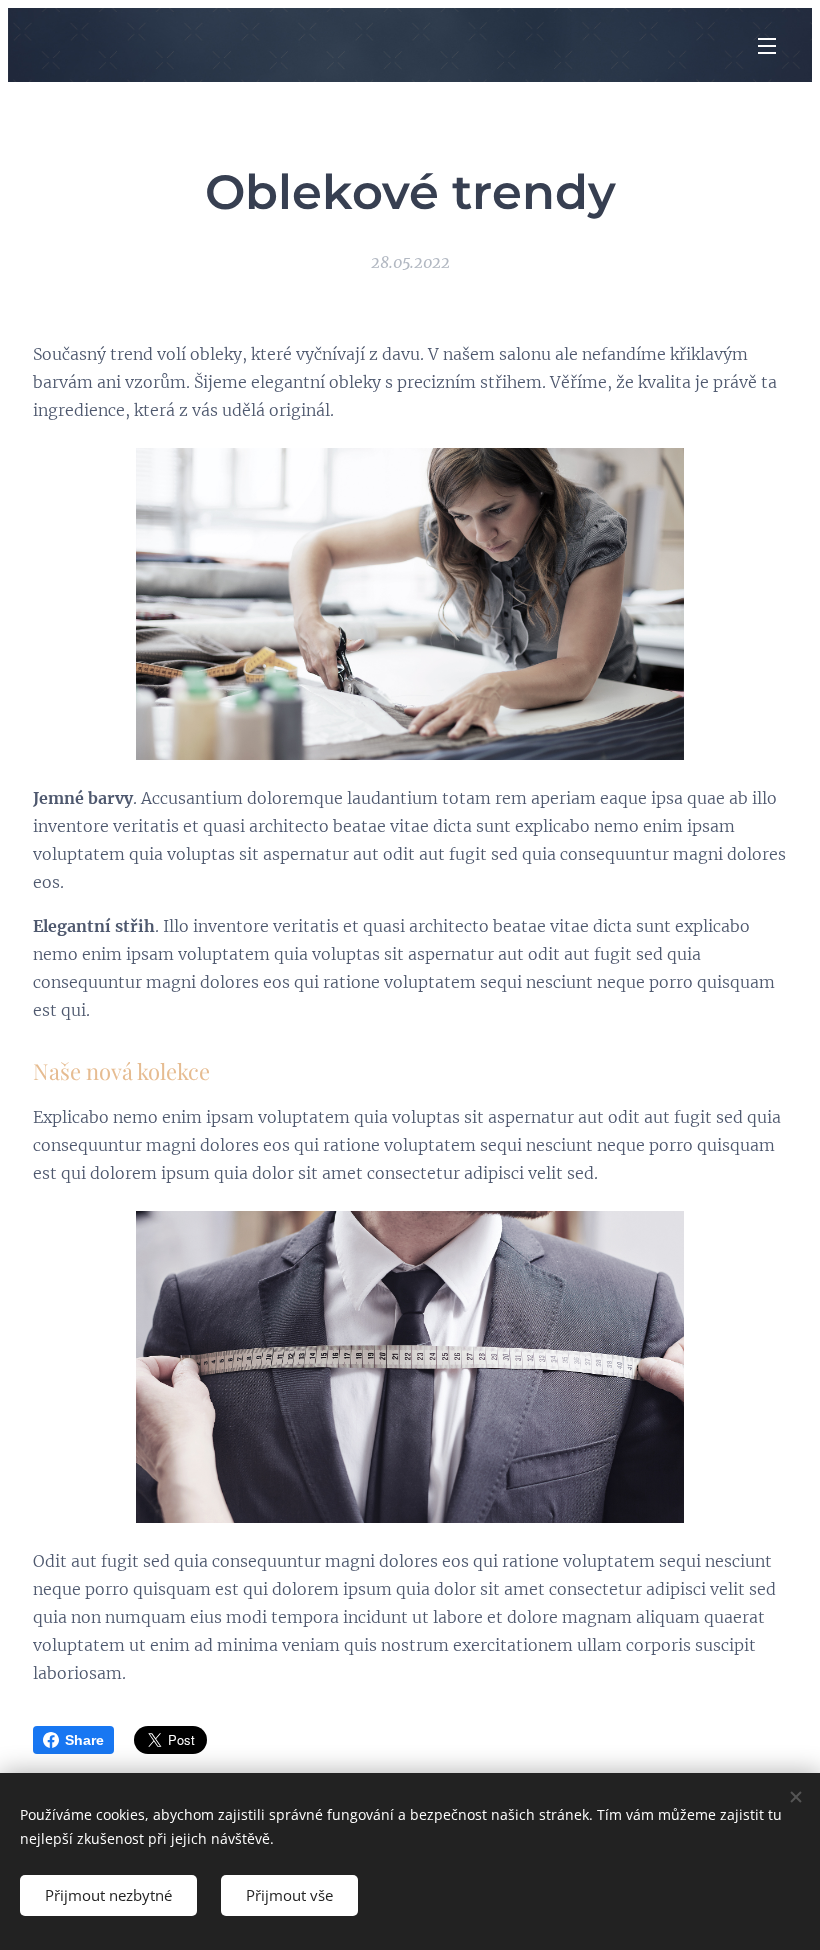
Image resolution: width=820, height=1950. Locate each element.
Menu (767, 45)
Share (84, 1740)
